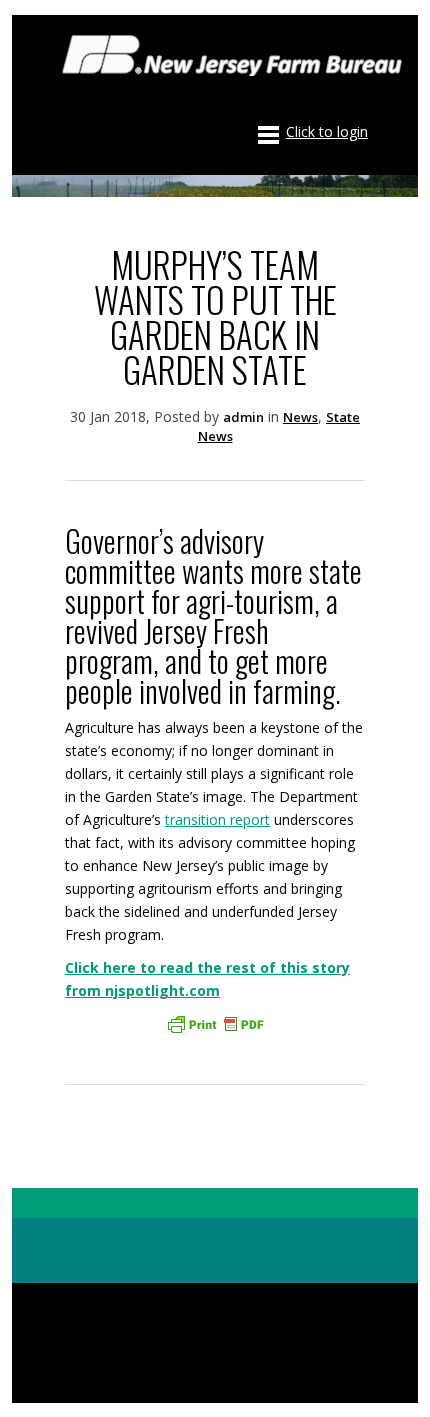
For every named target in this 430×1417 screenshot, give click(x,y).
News (300, 417)
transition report (217, 819)
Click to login (327, 131)
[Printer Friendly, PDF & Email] (215, 1024)
